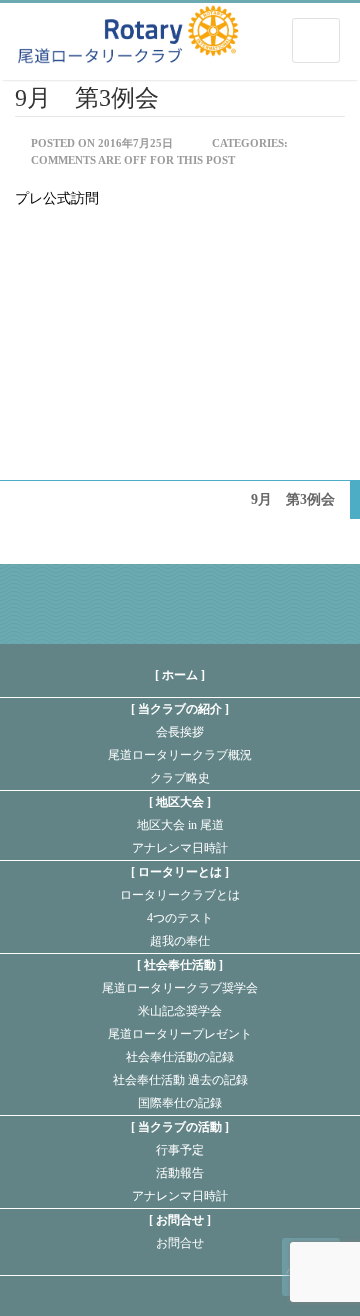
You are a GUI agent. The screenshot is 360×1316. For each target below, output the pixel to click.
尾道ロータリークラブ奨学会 (180, 988)
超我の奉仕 (180, 941)
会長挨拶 (180, 732)
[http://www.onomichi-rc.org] (128, 30)
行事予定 (180, 1150)
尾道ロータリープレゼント (180, 1034)
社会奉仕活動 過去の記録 (180, 1080)
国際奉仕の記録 (180, 1103)
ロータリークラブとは (180, 895)
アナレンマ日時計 (180, 848)
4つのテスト (180, 918)
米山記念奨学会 (180, 1011)
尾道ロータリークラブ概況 (180, 755)
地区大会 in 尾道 (180, 825)
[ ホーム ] (180, 675)
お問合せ (180, 1243)
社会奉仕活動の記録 (180, 1057)
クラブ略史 (180, 778)
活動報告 (180, 1173)
